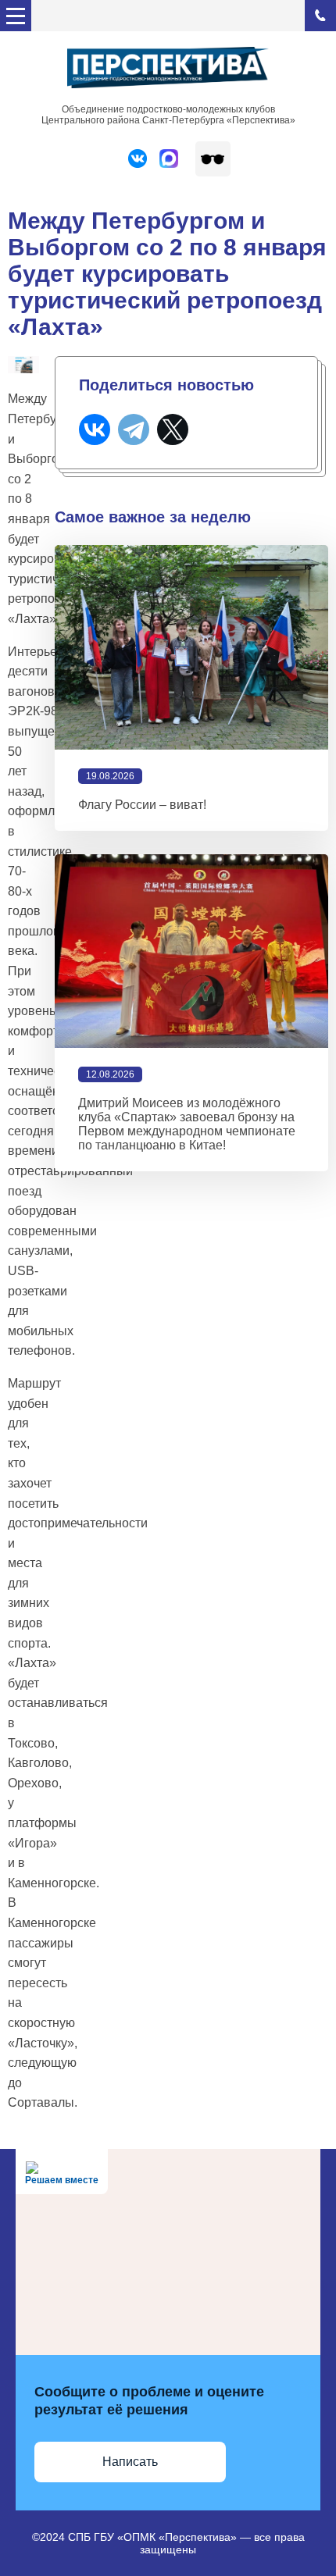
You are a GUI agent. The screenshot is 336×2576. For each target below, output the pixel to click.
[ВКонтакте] (95, 429)
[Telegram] (134, 429)
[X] (173, 429)
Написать (130, 2462)
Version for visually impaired (213, 159)
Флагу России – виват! (142, 805)
